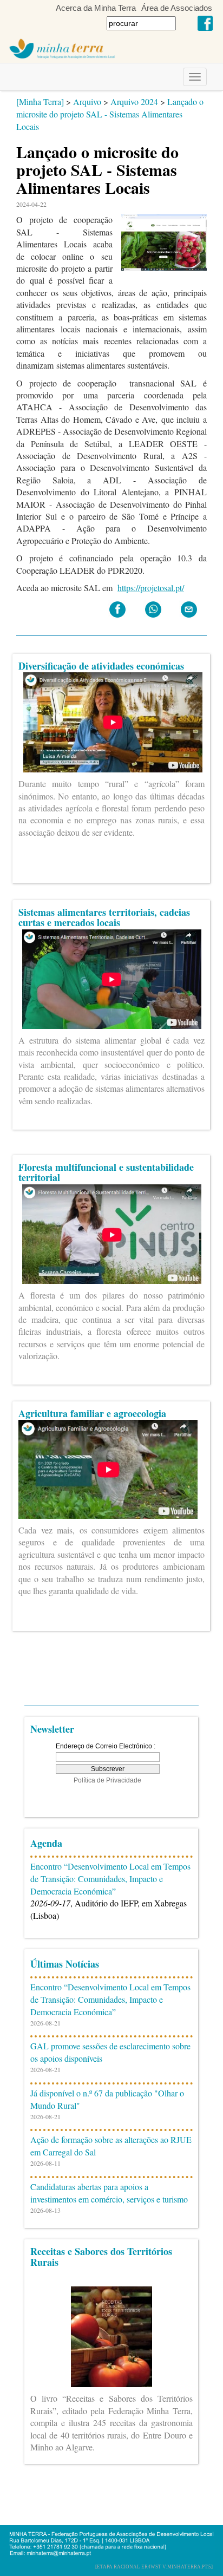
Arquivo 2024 (134, 101)
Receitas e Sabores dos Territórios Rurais (101, 2257)
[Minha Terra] (40, 101)
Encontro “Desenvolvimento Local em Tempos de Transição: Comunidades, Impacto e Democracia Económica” (110, 1879)
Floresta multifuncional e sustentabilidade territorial (106, 1172)
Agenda (46, 1843)
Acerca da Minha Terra (96, 8)
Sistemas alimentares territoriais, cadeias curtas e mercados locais (104, 917)
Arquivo (87, 101)
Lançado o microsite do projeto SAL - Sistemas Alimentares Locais (110, 114)
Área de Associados (177, 8)
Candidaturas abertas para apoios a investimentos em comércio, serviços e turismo (109, 2193)
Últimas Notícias (65, 1964)
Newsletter (52, 1729)
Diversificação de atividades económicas (101, 666)
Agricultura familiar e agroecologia (92, 1413)
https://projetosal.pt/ (151, 588)
